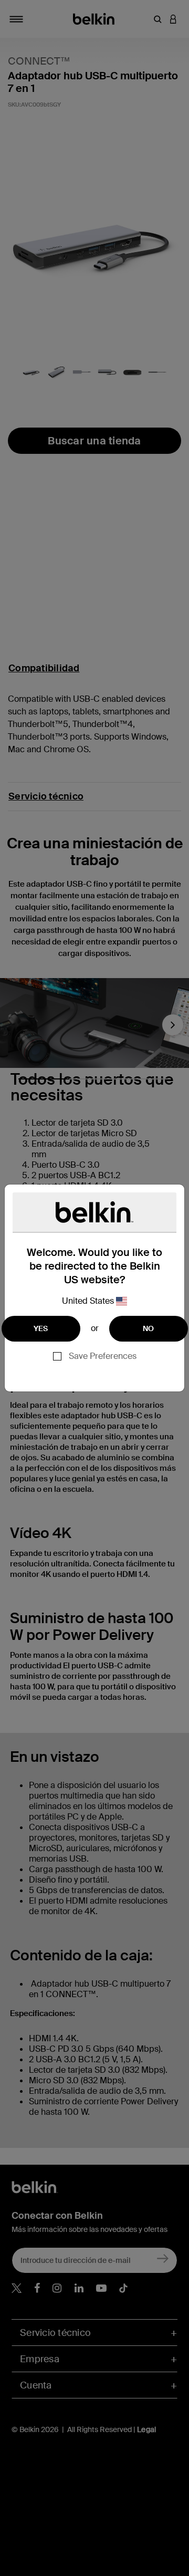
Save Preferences (103, 1356)
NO (149, 1328)
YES (41, 1328)
